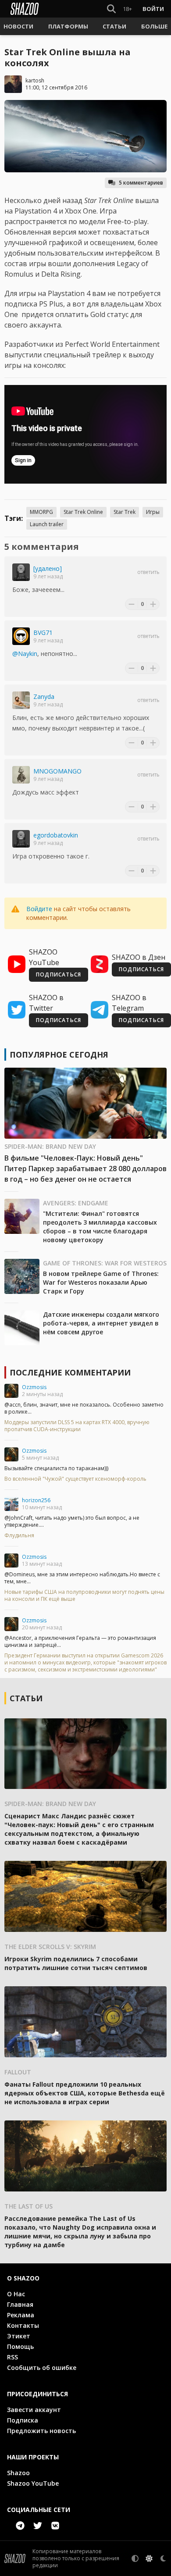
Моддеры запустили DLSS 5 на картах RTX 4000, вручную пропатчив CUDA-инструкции (77, 1426)
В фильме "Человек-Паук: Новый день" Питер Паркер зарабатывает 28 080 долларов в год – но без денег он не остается (85, 1169)
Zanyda (44, 697)
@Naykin (25, 654)
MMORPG (41, 512)
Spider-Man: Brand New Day (50, 1146)
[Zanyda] (21, 700)
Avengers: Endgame (76, 1203)
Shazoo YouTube (33, 2483)
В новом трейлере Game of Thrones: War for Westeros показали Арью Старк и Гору (101, 1282)
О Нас (16, 2294)
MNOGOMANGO (57, 771)
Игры (153, 512)
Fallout (18, 2072)
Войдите (39, 909)
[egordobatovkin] (21, 839)
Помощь (20, 2346)
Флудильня (19, 1536)
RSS (12, 2357)
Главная (20, 2304)
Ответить (148, 572)
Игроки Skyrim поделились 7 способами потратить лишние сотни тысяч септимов (76, 1963)
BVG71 (43, 632)
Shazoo (18, 2473)
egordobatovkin (56, 835)
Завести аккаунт (34, 2410)
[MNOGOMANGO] (21, 775)
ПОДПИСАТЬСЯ (59, 974)
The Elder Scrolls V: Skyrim (50, 1947)
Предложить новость (41, 2431)
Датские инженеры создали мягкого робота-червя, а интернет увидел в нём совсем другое (101, 1323)
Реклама (21, 2315)
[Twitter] (38, 2526)
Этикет (19, 2336)
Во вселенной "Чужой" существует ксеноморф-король (75, 1479)
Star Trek (125, 512)
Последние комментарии (70, 1372)
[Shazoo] (25, 9)
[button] (18, 26)
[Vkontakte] (55, 2526)
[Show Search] (110, 9)
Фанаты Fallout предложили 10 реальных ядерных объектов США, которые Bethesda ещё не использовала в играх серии (85, 2093)
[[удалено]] (21, 572)
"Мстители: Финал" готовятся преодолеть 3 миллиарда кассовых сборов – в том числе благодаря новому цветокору (100, 1227)
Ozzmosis (34, 1387)
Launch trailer (47, 524)
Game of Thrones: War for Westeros (105, 1263)
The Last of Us (28, 2206)
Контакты (23, 2325)
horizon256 (36, 1500)
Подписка (23, 2420)
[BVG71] (21, 636)
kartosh (35, 80)
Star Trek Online (83, 512)
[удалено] (48, 568)
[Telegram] (20, 2526)
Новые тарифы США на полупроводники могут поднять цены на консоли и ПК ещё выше (84, 1596)
